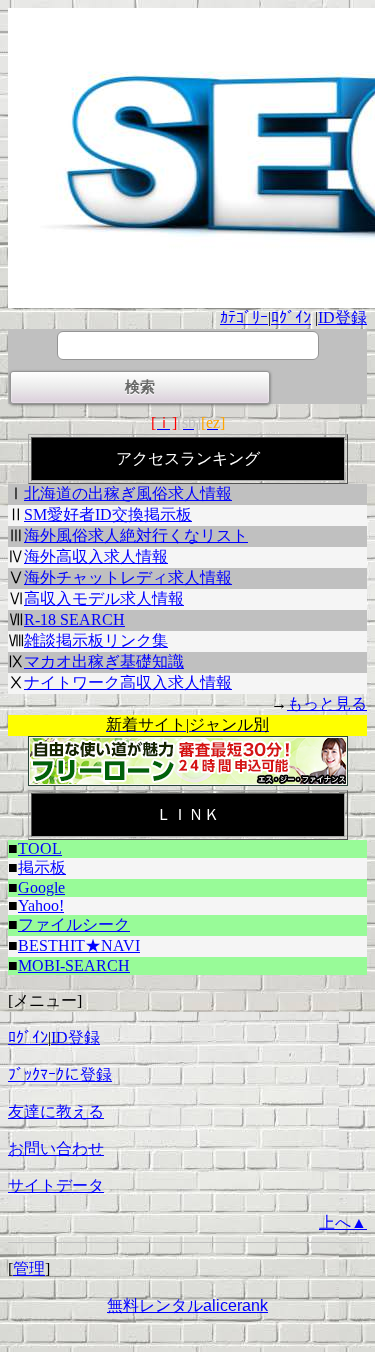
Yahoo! (41, 905)
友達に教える (56, 1111)
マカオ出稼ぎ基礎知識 (104, 661)
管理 (29, 1268)
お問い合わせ (56, 1148)
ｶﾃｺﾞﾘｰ (244, 317)
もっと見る (327, 703)
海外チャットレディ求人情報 (128, 577)
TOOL (40, 848)
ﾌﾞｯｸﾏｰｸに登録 (60, 1074)
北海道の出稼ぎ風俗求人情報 (128, 493)
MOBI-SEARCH (74, 965)
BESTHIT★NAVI (79, 945)
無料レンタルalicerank (187, 1305)
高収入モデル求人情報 (104, 598)
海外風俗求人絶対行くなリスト (136, 535)
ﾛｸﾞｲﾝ (291, 317)
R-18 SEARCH (74, 619)
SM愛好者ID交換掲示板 (108, 514)
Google (41, 887)
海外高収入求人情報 (96, 556)
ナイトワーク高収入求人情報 (128, 682)
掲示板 (42, 867)
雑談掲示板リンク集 (96, 640)
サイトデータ (56, 1185)
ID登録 (342, 317)
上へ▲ (343, 1222)
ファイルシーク (74, 924)
